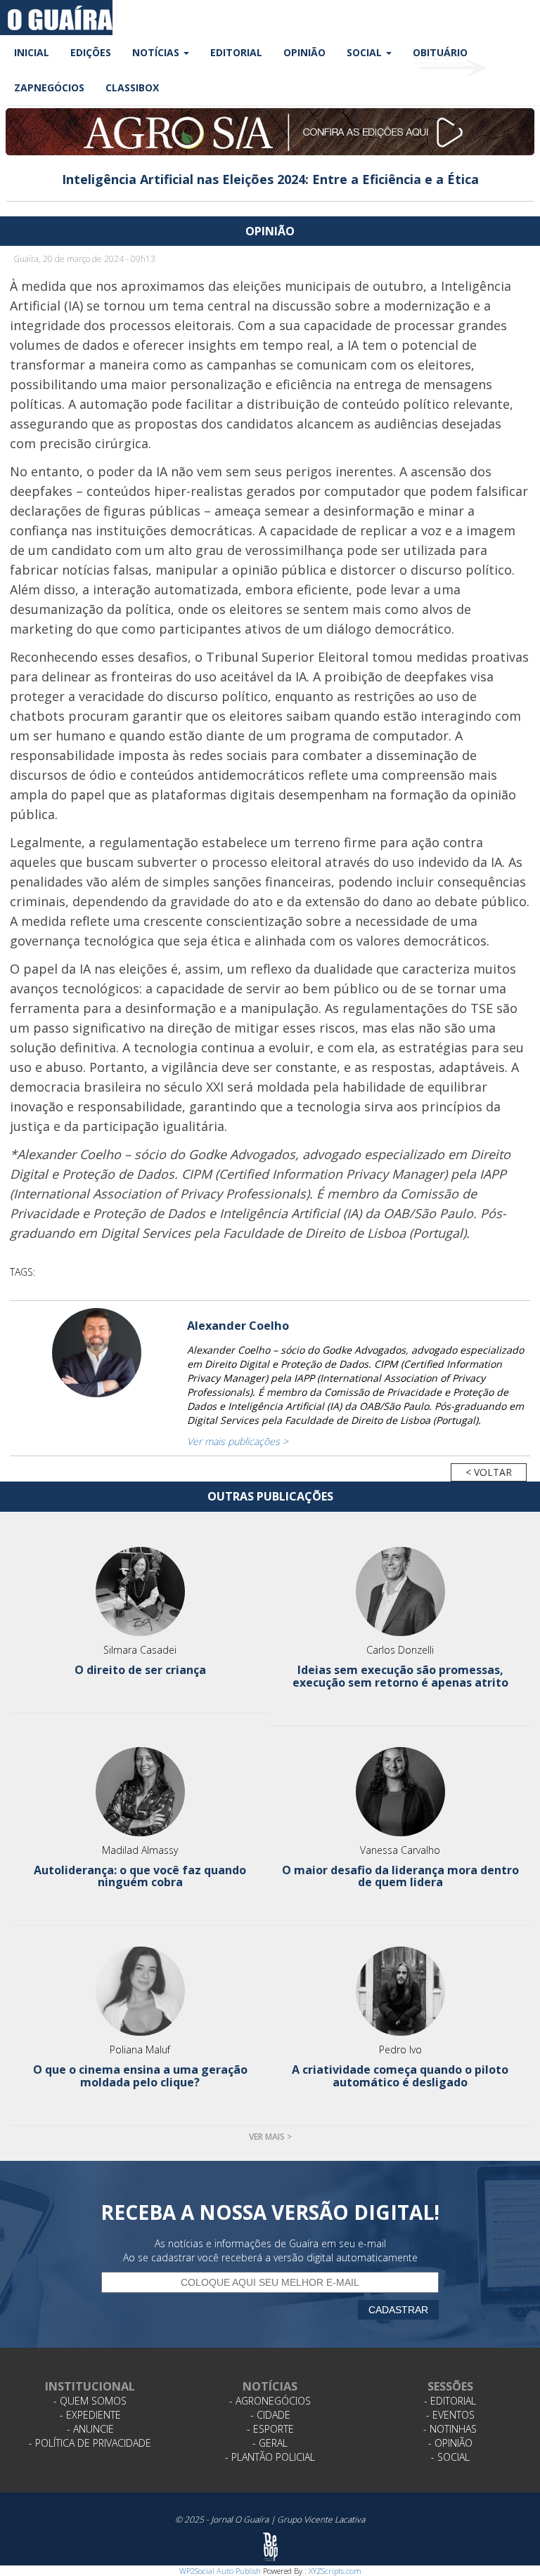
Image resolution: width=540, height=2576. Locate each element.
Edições (91, 52)
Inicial (32, 52)
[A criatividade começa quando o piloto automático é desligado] (400, 1991)
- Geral (270, 2443)
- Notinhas (450, 2429)
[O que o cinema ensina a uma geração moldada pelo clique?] (140, 1991)
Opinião (304, 52)
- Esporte (270, 2429)
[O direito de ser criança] (140, 1591)
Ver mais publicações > (238, 1441)
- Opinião (450, 2443)
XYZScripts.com (335, 2571)
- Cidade (270, 2415)
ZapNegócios (49, 87)
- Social (450, 2457)
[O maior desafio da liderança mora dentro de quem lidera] (400, 1792)
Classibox (132, 87)
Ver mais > (270, 2137)
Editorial (236, 52)
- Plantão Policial (270, 2457)
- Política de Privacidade (90, 2443)
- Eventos (450, 2415)
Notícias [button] (157, 52)
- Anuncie (90, 2429)
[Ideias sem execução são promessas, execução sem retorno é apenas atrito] (400, 1591)
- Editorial (450, 2401)
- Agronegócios (270, 2401)
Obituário (440, 52)
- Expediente (90, 2415)
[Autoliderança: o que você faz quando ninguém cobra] (140, 1792)
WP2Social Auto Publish (220, 2571)
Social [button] (366, 52)
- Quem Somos (90, 2401)
